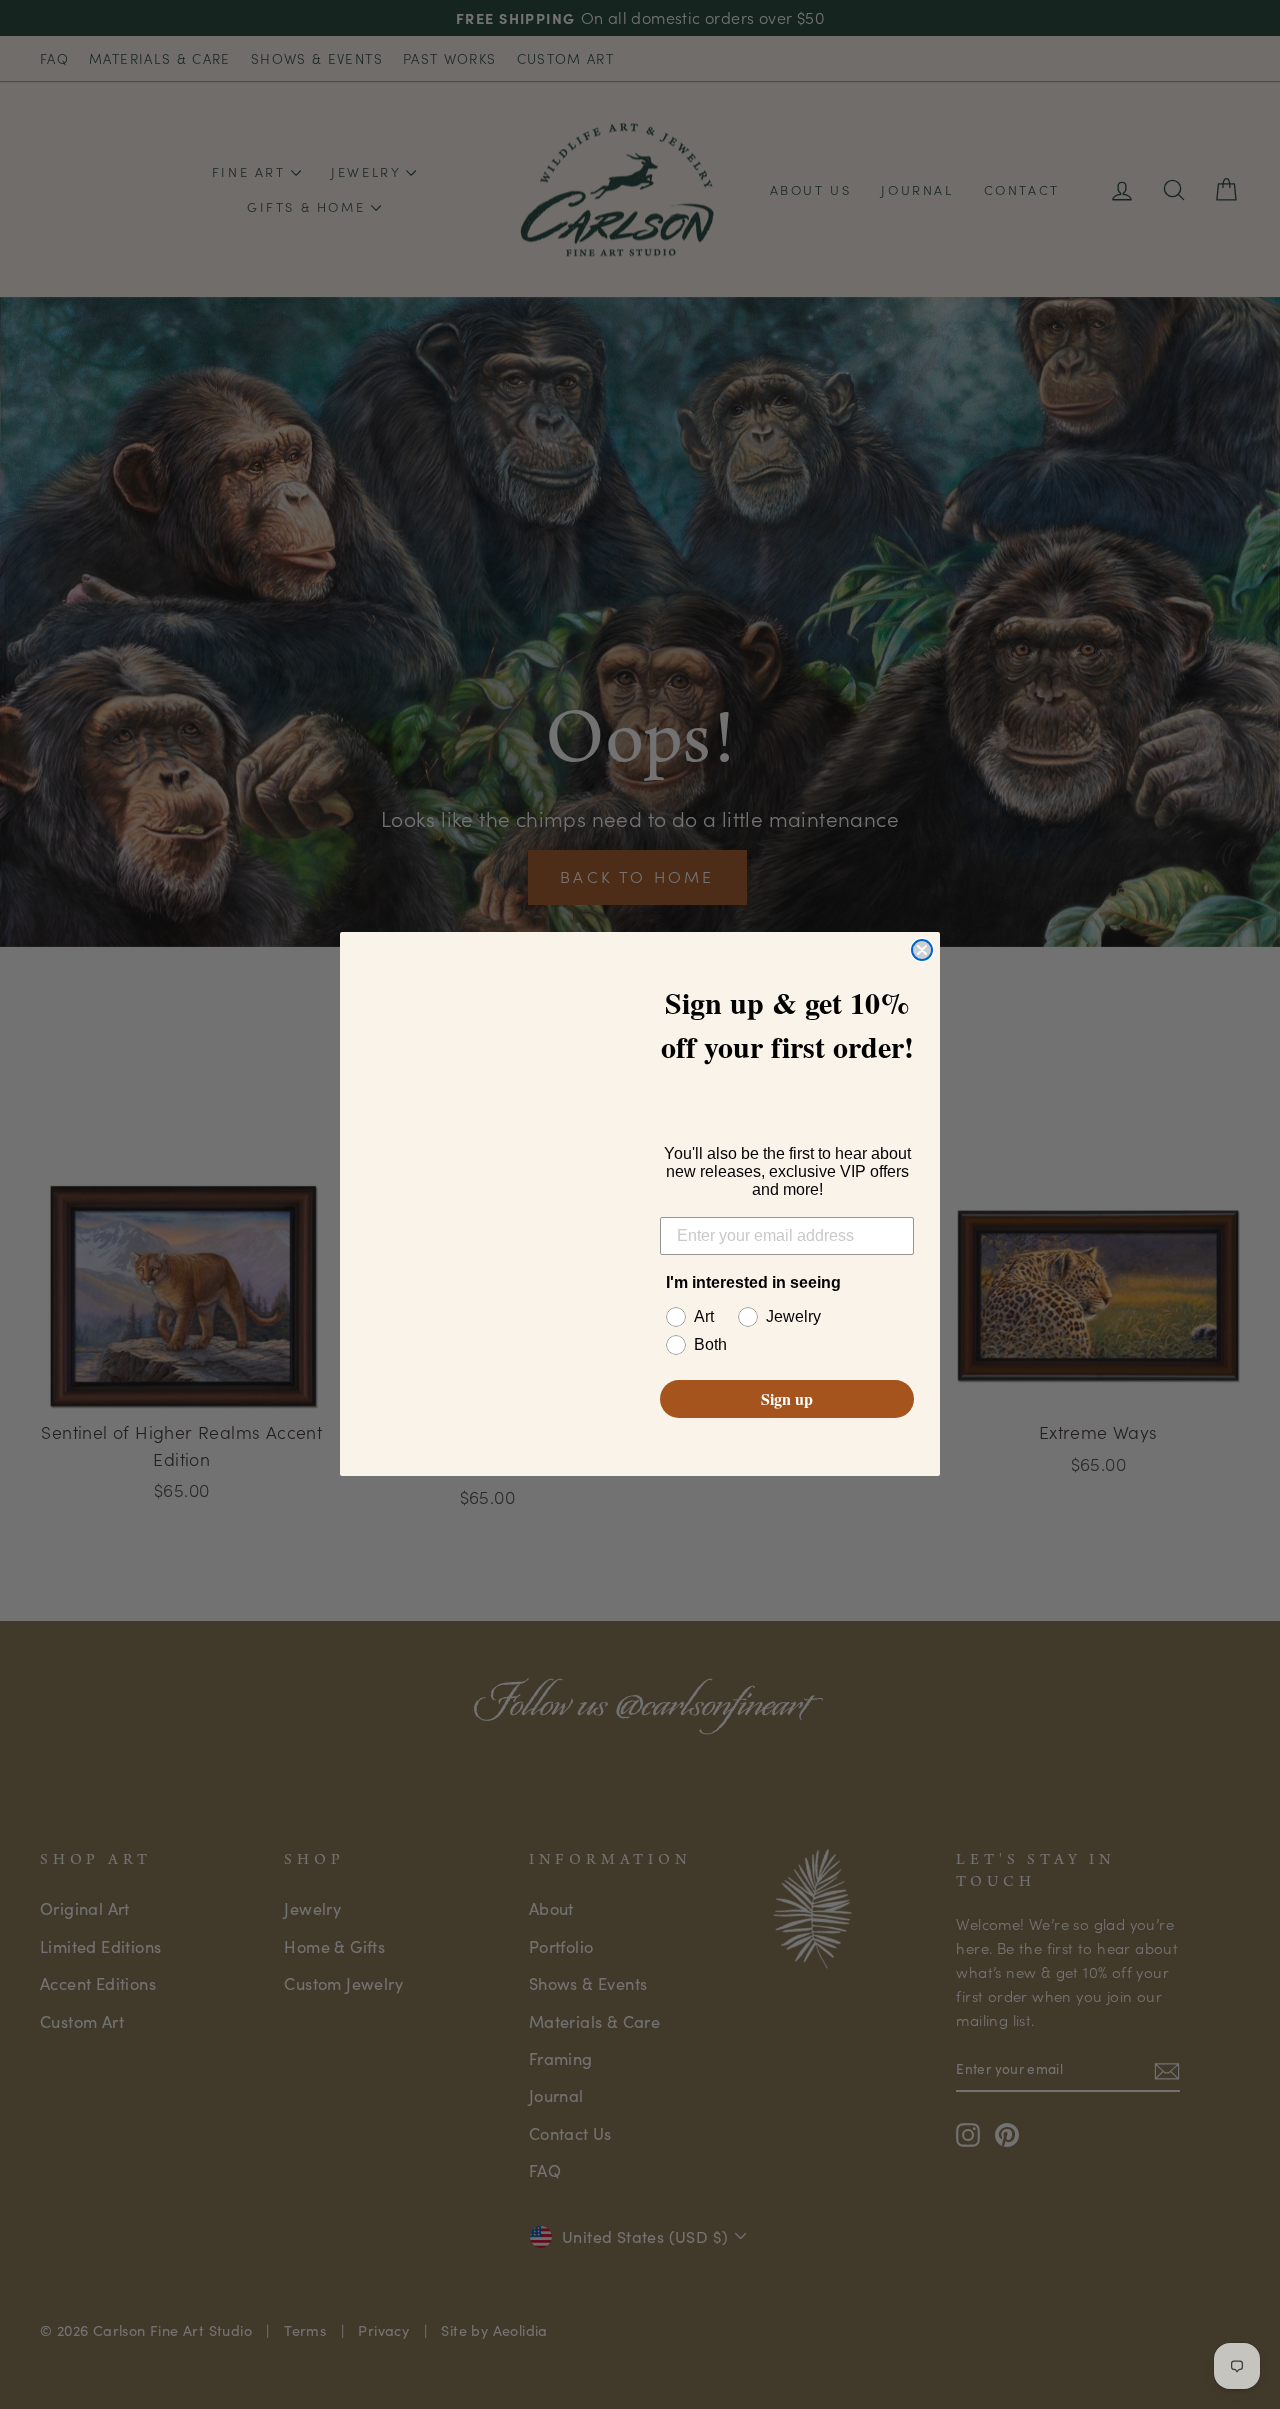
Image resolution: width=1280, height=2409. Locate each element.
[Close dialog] (922, 950)
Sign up (787, 1399)
